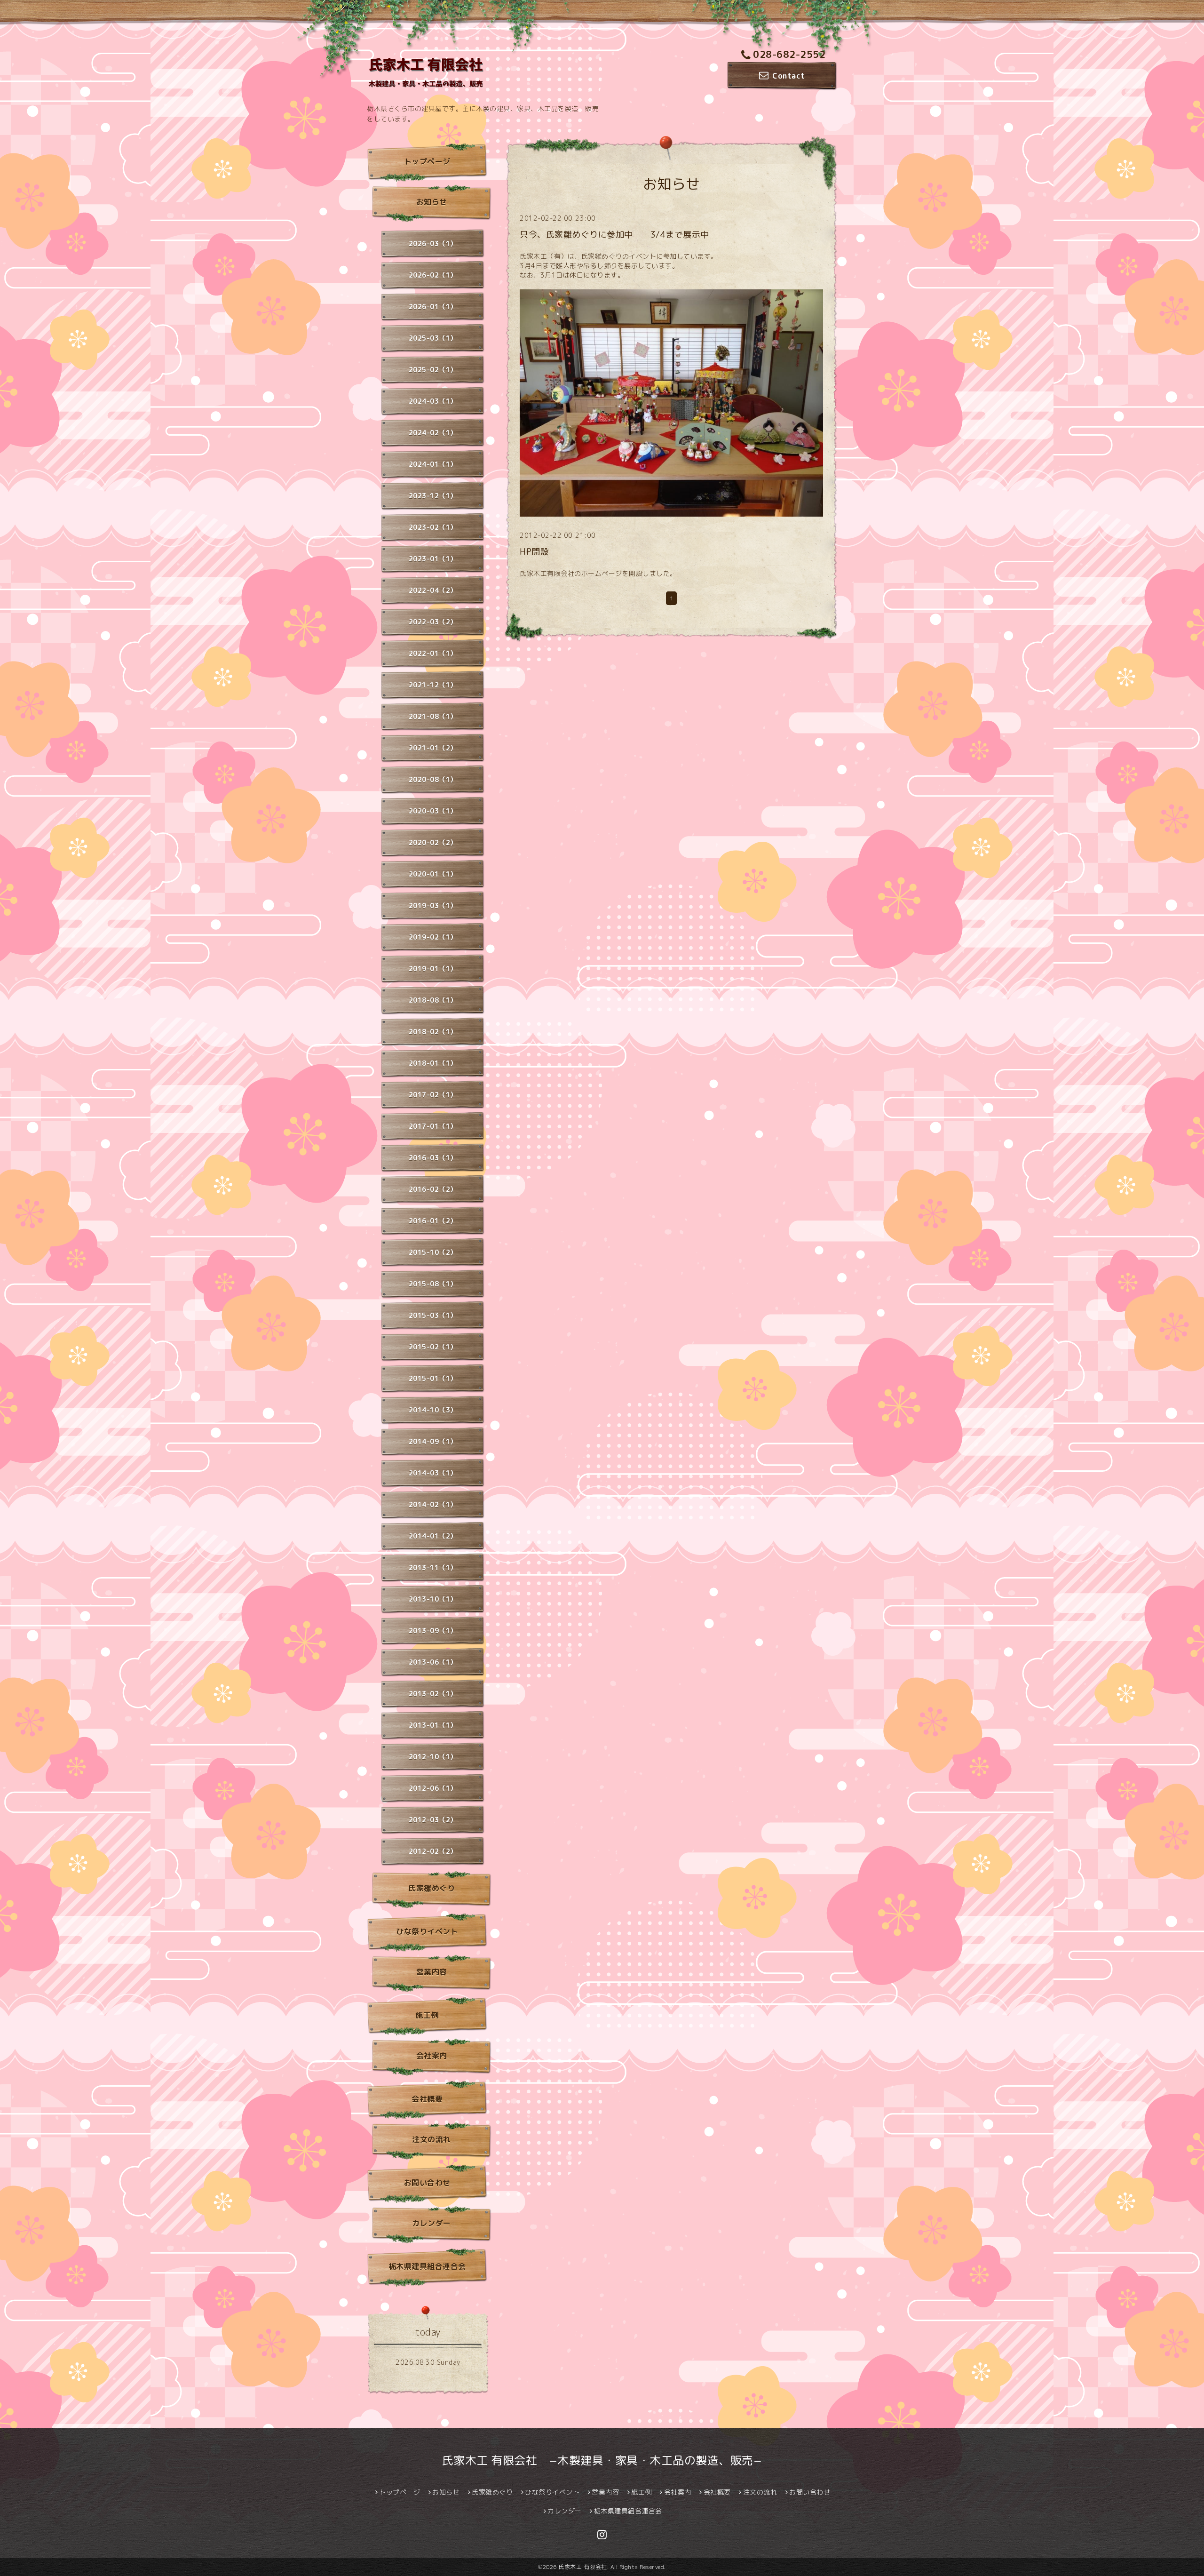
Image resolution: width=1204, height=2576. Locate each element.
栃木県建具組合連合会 (427, 2266)
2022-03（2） (433, 622)
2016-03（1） (433, 1158)
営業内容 (432, 1972)
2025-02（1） (433, 370)
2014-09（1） (433, 1441)
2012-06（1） (433, 1788)
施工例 (427, 2015)
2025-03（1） (433, 338)
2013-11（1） (433, 1567)
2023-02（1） (433, 527)
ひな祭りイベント (427, 1931)
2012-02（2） (433, 1851)
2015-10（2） (433, 1252)
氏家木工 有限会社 (583, 2567)
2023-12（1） (433, 496)
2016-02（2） (433, 1189)
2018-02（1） (433, 1032)
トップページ (427, 161)
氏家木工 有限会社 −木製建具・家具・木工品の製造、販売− (602, 2460)
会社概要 (427, 2099)
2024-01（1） (433, 464)
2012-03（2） (433, 1820)
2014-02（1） (433, 1504)
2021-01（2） (433, 748)
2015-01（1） (433, 1378)
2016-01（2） (433, 1221)
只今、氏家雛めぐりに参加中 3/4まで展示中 (614, 235)
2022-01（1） (433, 653)
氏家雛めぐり (432, 1888)
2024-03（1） (433, 401)
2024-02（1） (433, 433)
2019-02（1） (433, 937)
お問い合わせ (427, 2183)
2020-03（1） (433, 811)
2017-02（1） (433, 1095)
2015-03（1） (433, 1315)
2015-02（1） (433, 1347)
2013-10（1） (433, 1599)
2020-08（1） (433, 779)
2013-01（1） (433, 1725)
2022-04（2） (433, 590)
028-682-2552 (789, 54)
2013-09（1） (433, 1631)
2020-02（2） (433, 842)
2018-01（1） (433, 1063)
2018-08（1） (433, 1000)
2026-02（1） (433, 275)
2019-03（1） (433, 905)
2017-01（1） (433, 1126)
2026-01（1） (433, 307)
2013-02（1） (433, 1694)
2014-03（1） (433, 1473)
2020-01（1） (433, 874)
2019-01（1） (433, 969)
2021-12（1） (433, 685)
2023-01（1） (433, 559)
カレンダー (432, 2223)
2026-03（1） (433, 243)
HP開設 (534, 552)
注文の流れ (432, 2139)
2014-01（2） (433, 1536)
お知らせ (432, 202)
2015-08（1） (433, 1284)
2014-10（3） (433, 1410)
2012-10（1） (433, 1757)
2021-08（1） (433, 716)
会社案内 (432, 2056)
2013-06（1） (433, 1662)
